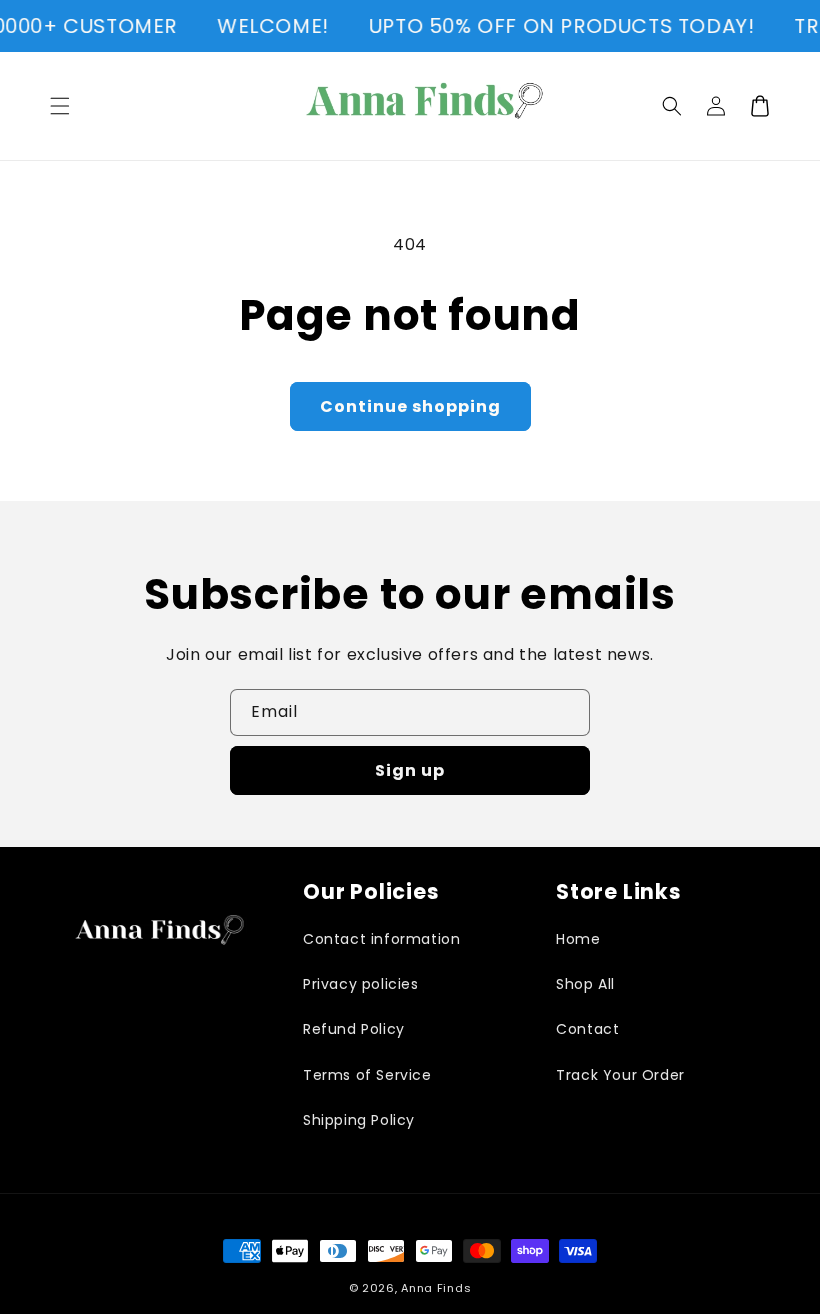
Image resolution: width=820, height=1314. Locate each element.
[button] (60, 106)
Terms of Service (367, 1075)
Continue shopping (410, 406)
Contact (587, 1029)
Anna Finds (436, 1288)
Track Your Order (620, 1075)
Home (578, 939)
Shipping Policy (359, 1120)
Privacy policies (361, 984)
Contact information (381, 939)
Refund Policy (354, 1029)
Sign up (410, 770)
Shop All (585, 984)
